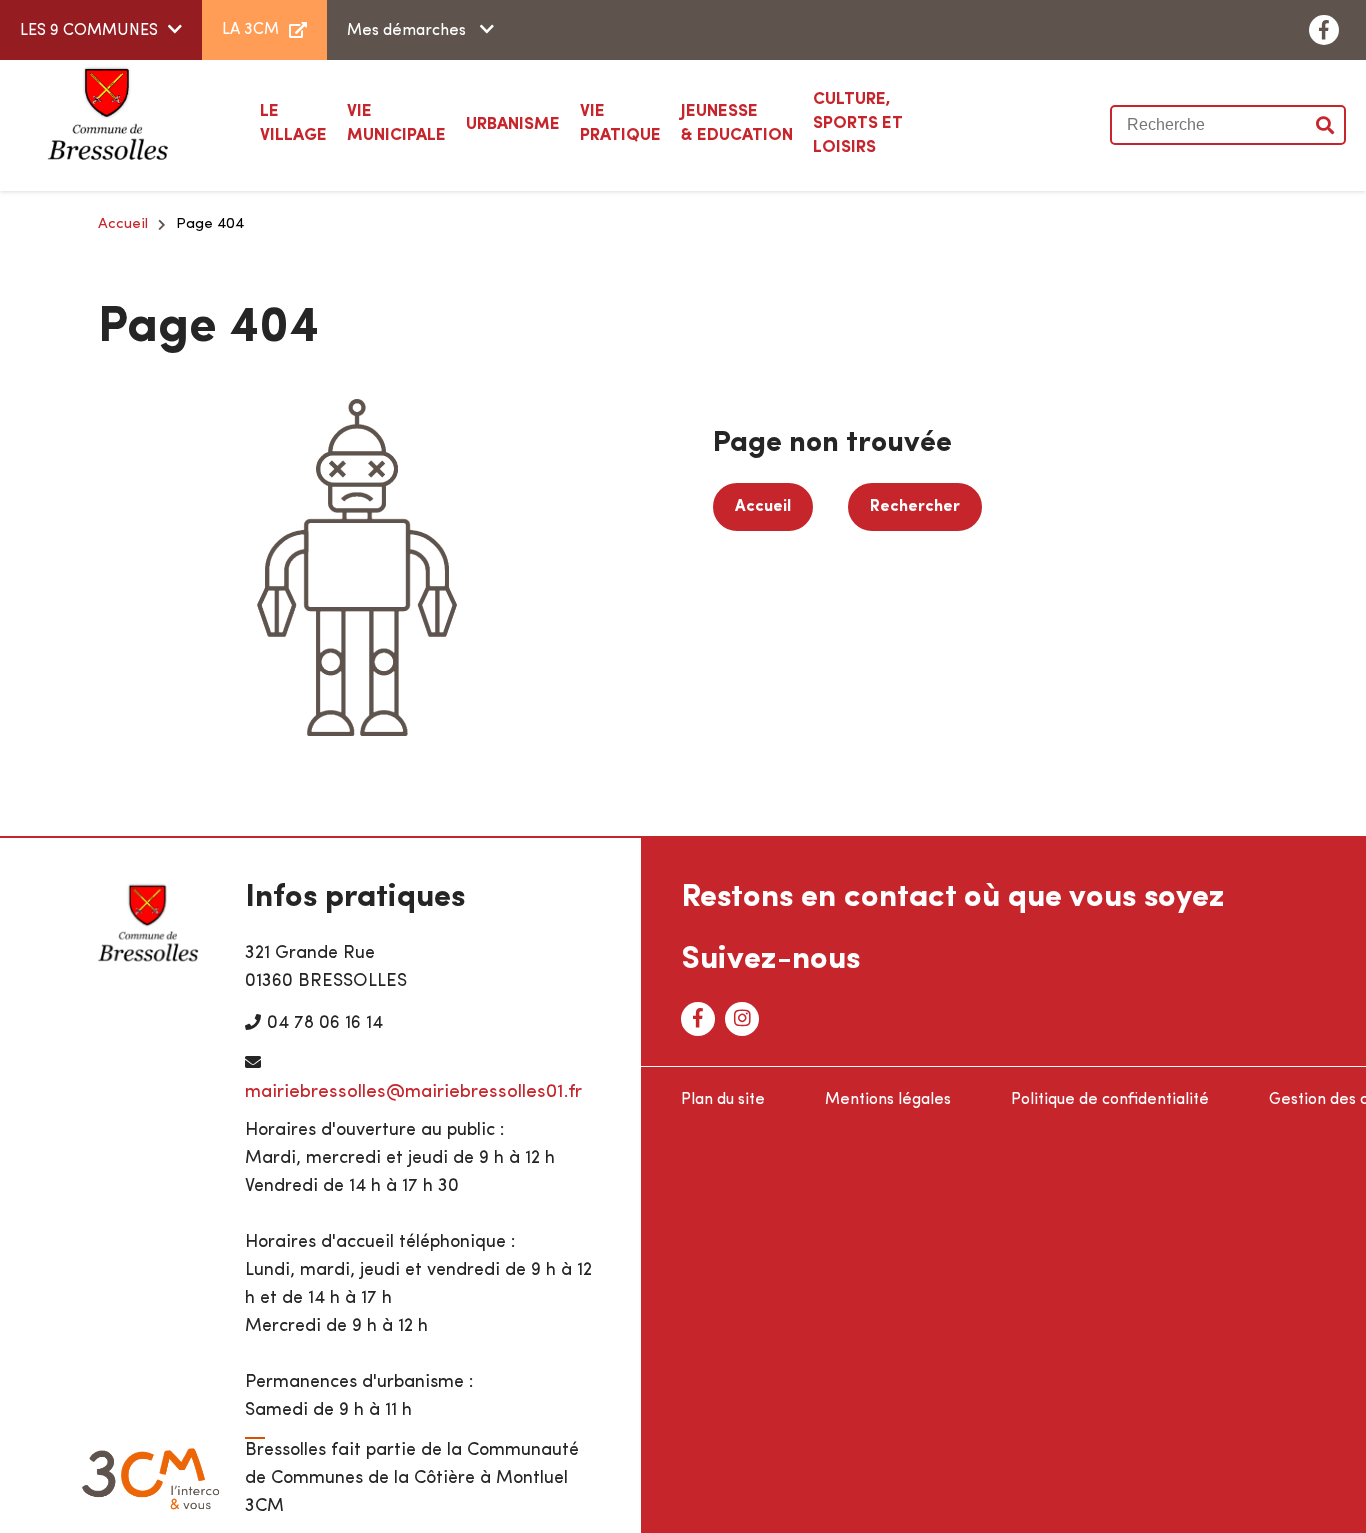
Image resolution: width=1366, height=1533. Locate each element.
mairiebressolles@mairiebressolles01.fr (413, 1092)
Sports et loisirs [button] (858, 123)
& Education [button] (737, 123)
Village (293, 123)
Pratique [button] (620, 123)
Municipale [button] (396, 123)
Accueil (123, 224)
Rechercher (915, 507)
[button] (513, 125)
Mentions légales (888, 1100)
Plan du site (723, 1100)
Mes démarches (408, 31)
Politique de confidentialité (1110, 1100)
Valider (1326, 125)
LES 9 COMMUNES (89, 31)
